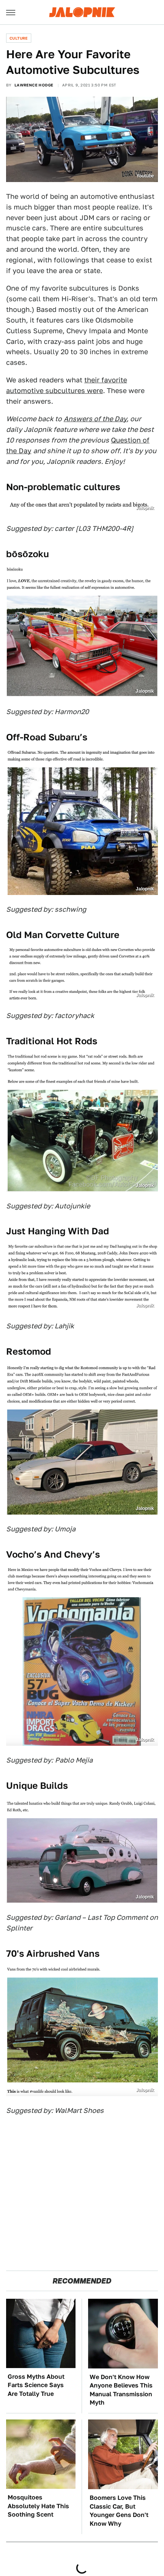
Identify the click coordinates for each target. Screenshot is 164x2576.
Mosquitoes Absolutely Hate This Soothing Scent (38, 2506)
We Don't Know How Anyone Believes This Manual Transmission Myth (121, 2390)
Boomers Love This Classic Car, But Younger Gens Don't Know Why (119, 2510)
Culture (19, 38)
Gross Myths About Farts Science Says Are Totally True (36, 2385)
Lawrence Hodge (34, 85)
